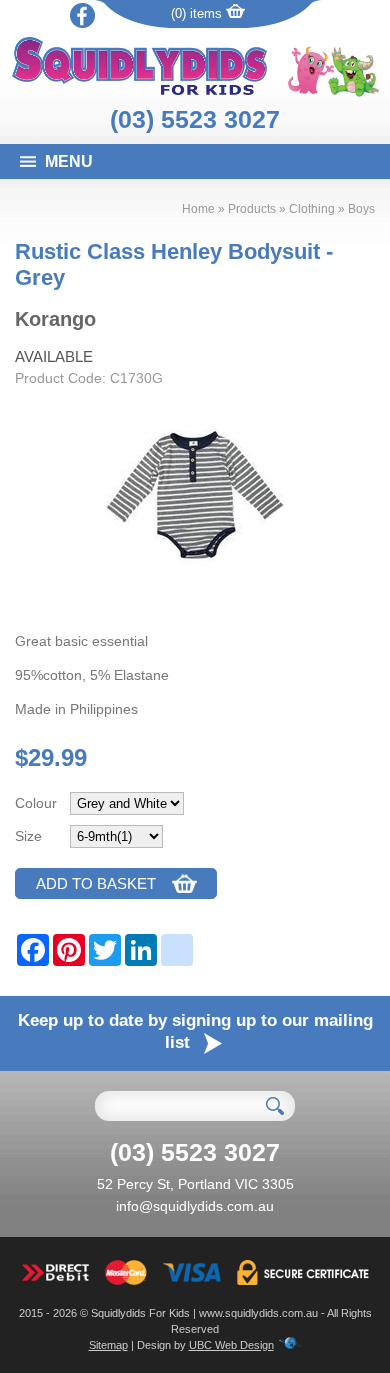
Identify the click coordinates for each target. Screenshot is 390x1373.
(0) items (198, 13)
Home (198, 209)
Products (252, 209)
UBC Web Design (231, 1345)
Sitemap (108, 1345)
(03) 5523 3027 (195, 119)
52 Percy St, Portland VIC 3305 (195, 1184)
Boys (361, 209)
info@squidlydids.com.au (195, 1206)
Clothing (312, 209)
